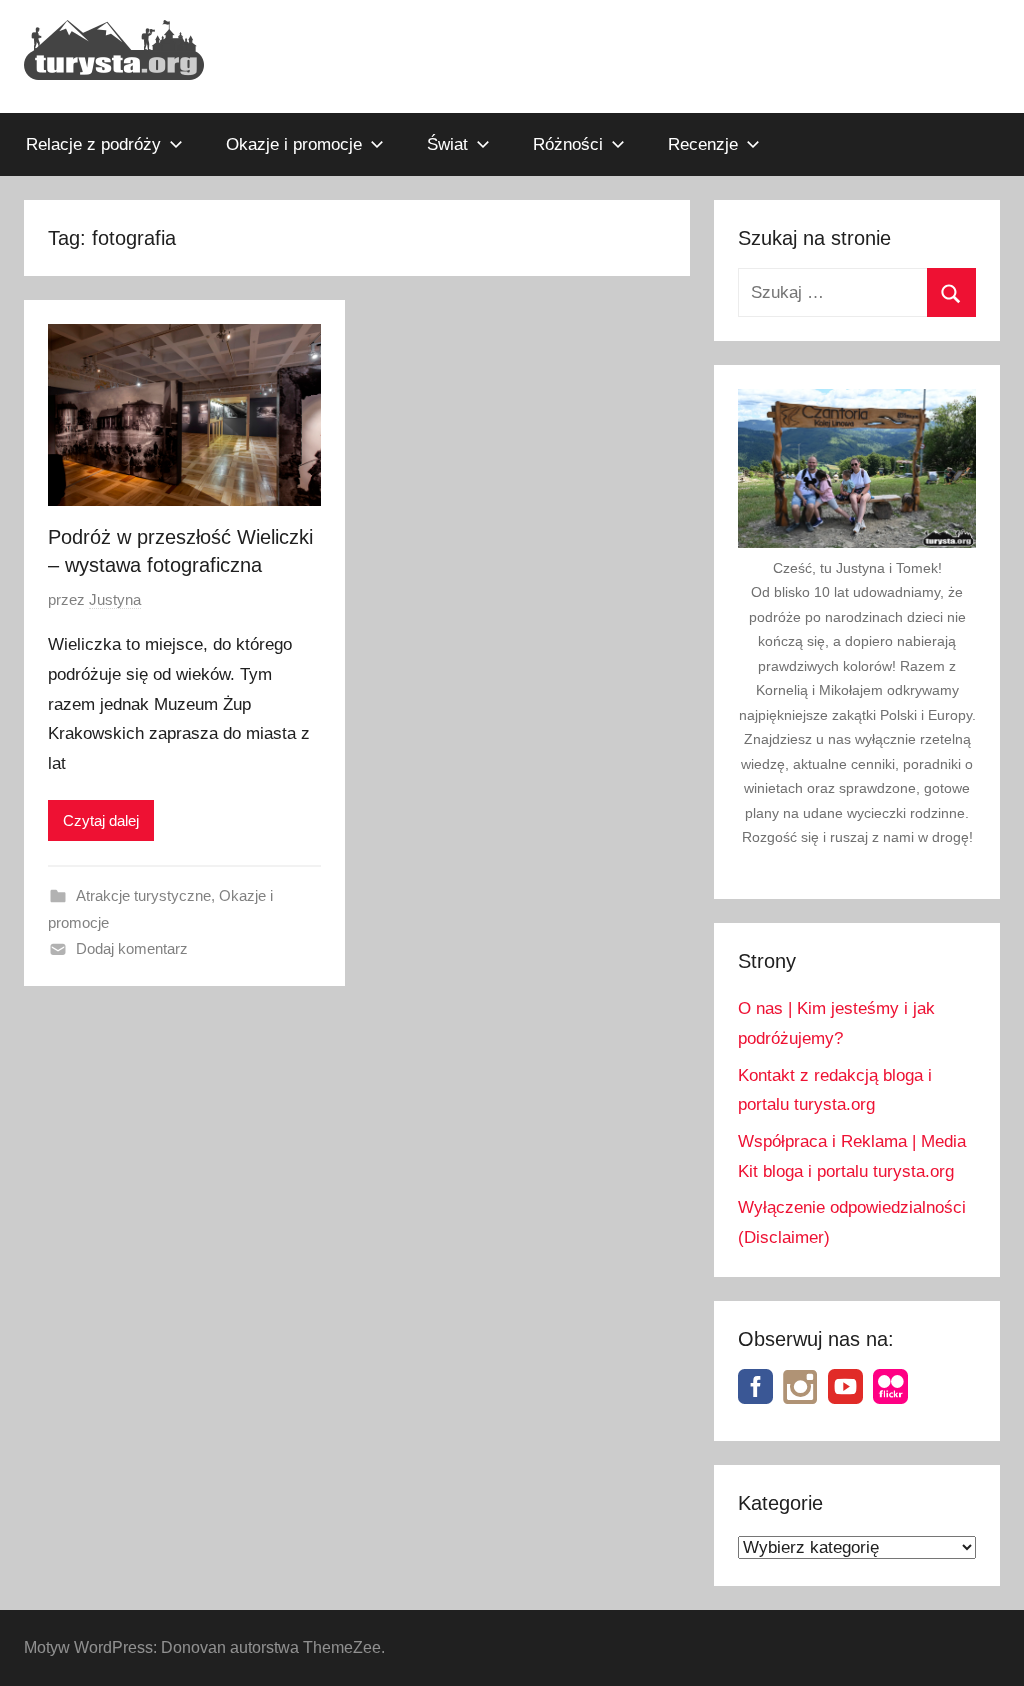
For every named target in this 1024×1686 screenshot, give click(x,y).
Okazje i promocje (294, 144)
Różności (568, 144)
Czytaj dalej (101, 820)
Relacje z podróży (93, 144)
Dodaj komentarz (132, 948)
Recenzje (703, 144)
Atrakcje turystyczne (143, 895)
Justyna (115, 599)
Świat (447, 144)
